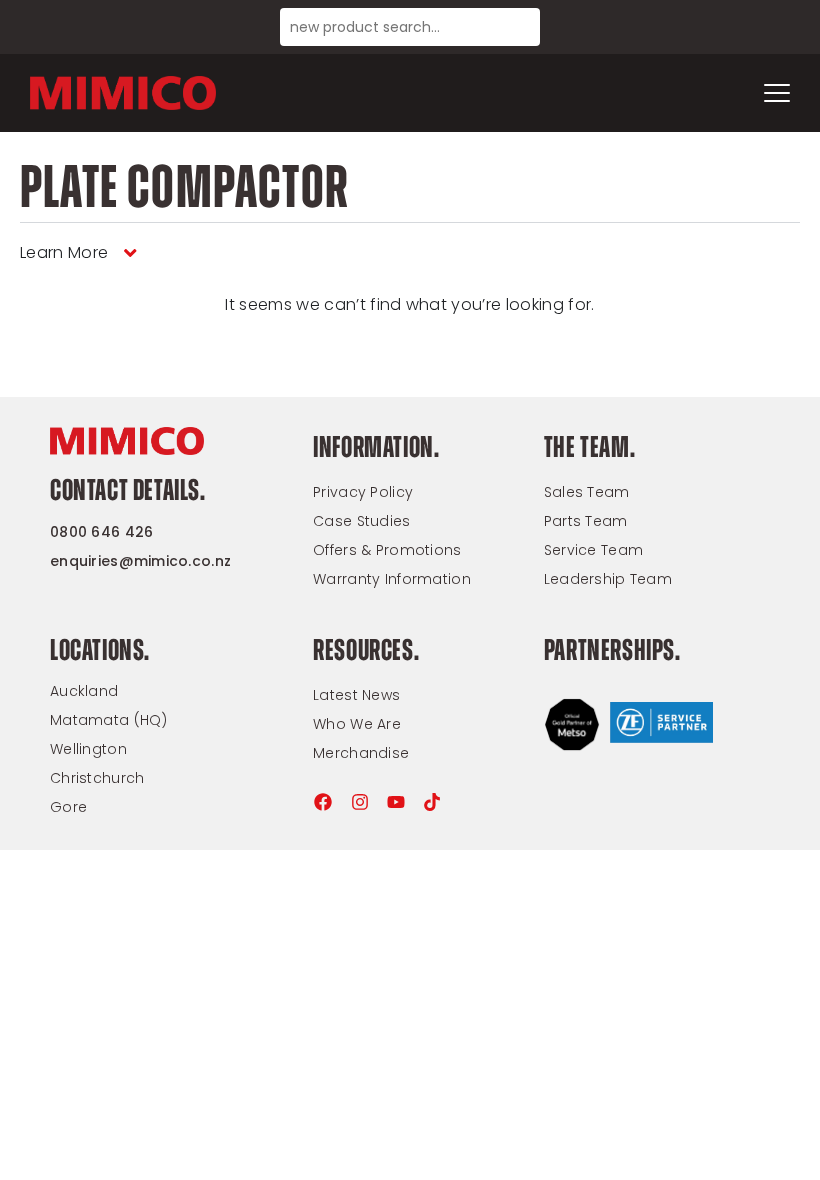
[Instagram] (360, 802)
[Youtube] (396, 802)
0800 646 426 (101, 532)
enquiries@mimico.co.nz (140, 561)
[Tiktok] (432, 802)
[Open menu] (777, 93)
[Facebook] (323, 802)
